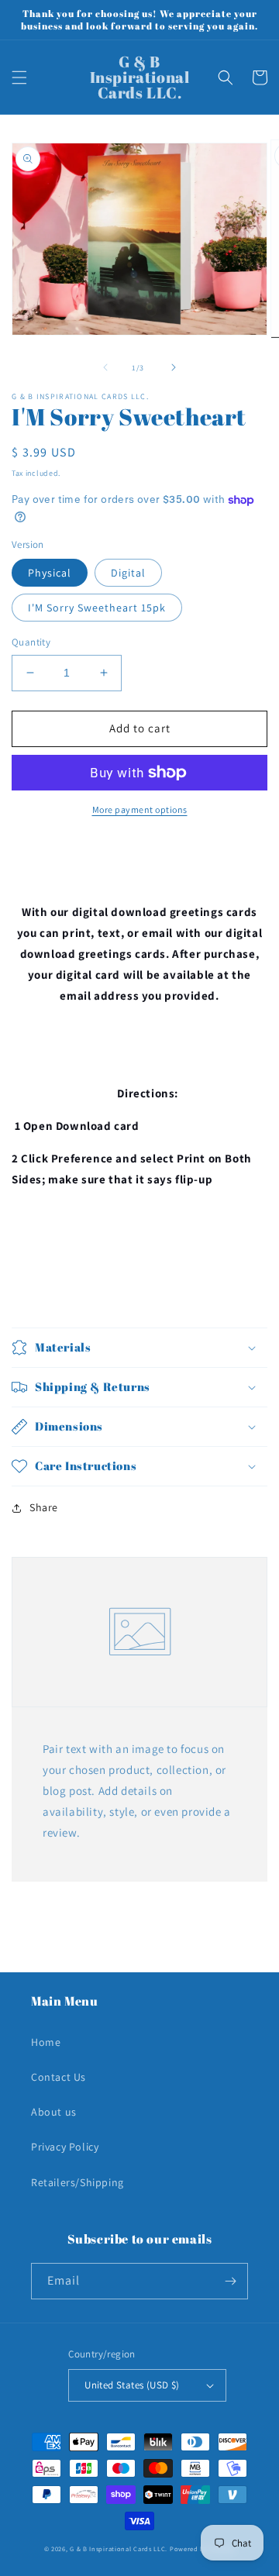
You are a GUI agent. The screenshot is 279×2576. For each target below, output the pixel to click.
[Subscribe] (230, 2281)
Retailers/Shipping (77, 2182)
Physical (50, 573)
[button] (19, 77)
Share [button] (44, 1507)
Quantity (31, 642)
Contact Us (59, 2077)
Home (46, 2042)
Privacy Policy (65, 2147)
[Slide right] (174, 367)
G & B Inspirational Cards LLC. (120, 2548)
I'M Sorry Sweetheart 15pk (97, 608)
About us (54, 2112)
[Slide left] (105, 367)
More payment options (140, 809)
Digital (128, 573)
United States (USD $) (132, 2385)
